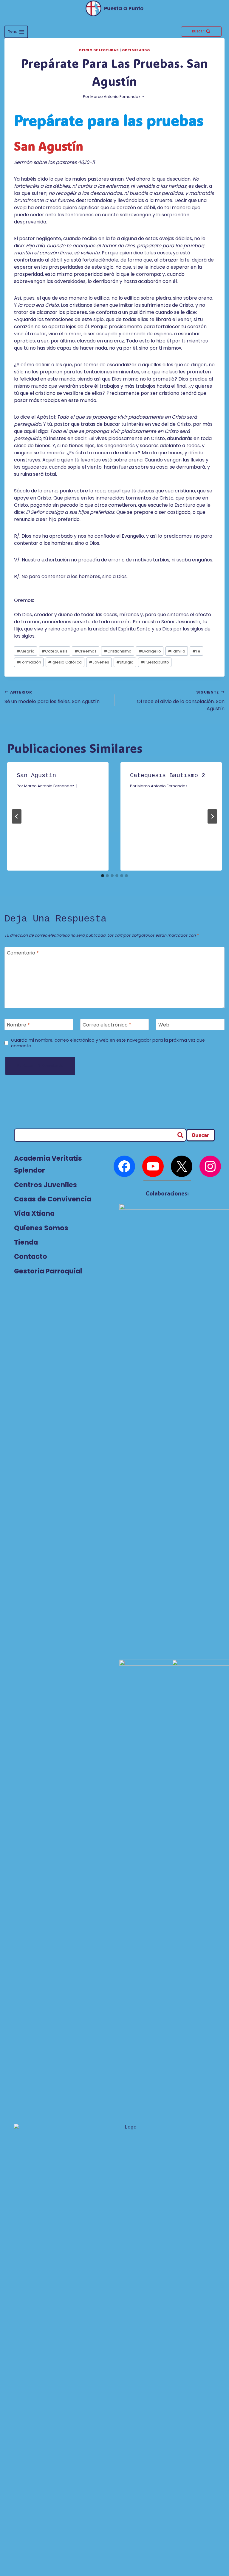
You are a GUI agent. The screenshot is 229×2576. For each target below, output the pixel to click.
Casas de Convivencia (53, 1199)
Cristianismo (118, 651)
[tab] (103, 876)
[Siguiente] (212, 816)
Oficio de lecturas (99, 50)
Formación (29, 662)
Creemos (86, 651)
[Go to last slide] (17, 816)
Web (164, 1025)
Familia (177, 651)
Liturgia (125, 662)
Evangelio (150, 651)
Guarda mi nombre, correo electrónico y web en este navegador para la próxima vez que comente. (108, 1043)
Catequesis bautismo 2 (168, 776)
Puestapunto (155, 662)
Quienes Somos (41, 1228)
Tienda (26, 1242)
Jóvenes (99, 662)
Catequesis (54, 651)
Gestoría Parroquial (48, 1271)
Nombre (18, 1025)
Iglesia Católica (65, 662)
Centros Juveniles (45, 1185)
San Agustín (36, 776)
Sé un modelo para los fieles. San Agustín (52, 697)
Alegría (26, 651)
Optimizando (136, 50)
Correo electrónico (107, 1025)
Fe (196, 651)
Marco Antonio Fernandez (115, 97)
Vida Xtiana (34, 1213)
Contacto (31, 1256)
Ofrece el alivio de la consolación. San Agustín (181, 701)
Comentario (23, 953)
